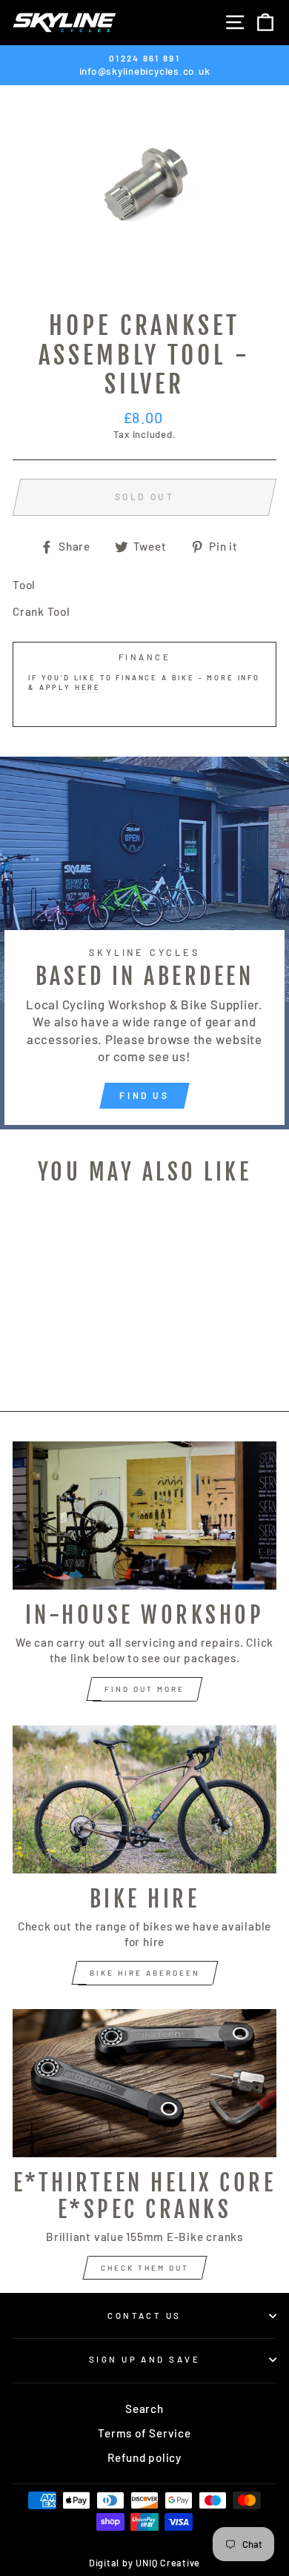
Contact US (144, 2316)
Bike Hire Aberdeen (145, 1973)
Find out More (144, 1689)
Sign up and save (144, 2359)
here (88, 687)
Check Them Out (145, 2268)
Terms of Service (144, 2433)
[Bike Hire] (144, 1799)
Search (144, 2409)
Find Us (144, 1095)
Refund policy (144, 2457)
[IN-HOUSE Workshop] (144, 1516)
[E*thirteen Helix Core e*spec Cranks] (144, 2083)
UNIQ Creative (168, 2563)
